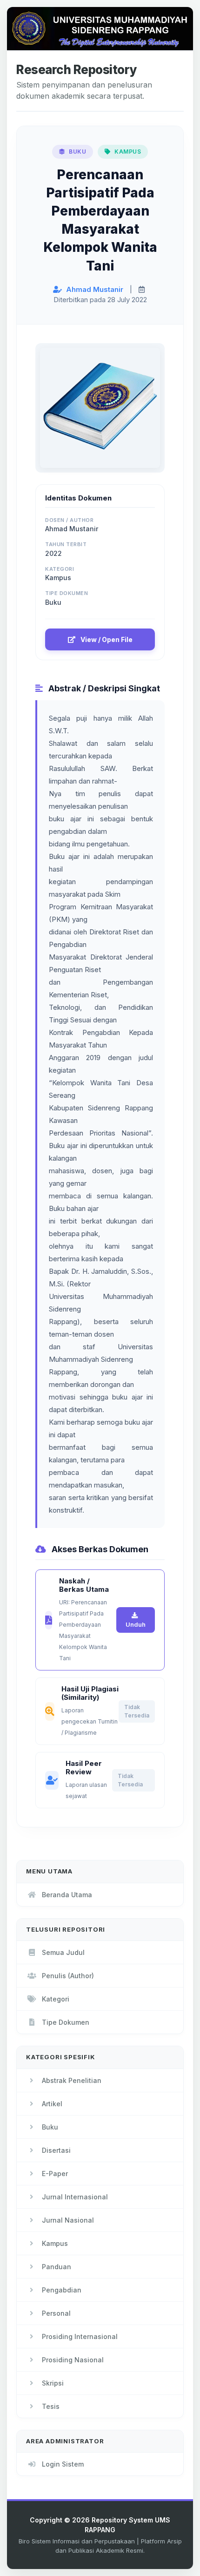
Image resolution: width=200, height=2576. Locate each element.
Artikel (52, 2104)
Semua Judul (63, 1952)
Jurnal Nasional (68, 2220)
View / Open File (106, 639)
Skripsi (53, 2383)
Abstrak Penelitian (72, 2080)
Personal (56, 2313)
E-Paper (55, 2174)
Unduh (136, 1624)
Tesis (51, 2406)
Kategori (56, 1999)
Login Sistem (63, 2464)
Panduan (57, 2267)
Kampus (55, 2243)
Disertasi (56, 2150)
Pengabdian (62, 2290)
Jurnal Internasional (75, 2197)
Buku (50, 2127)
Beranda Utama (67, 1895)
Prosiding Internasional (80, 2336)
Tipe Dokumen (66, 2022)
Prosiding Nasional (73, 2360)
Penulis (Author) (68, 1976)
